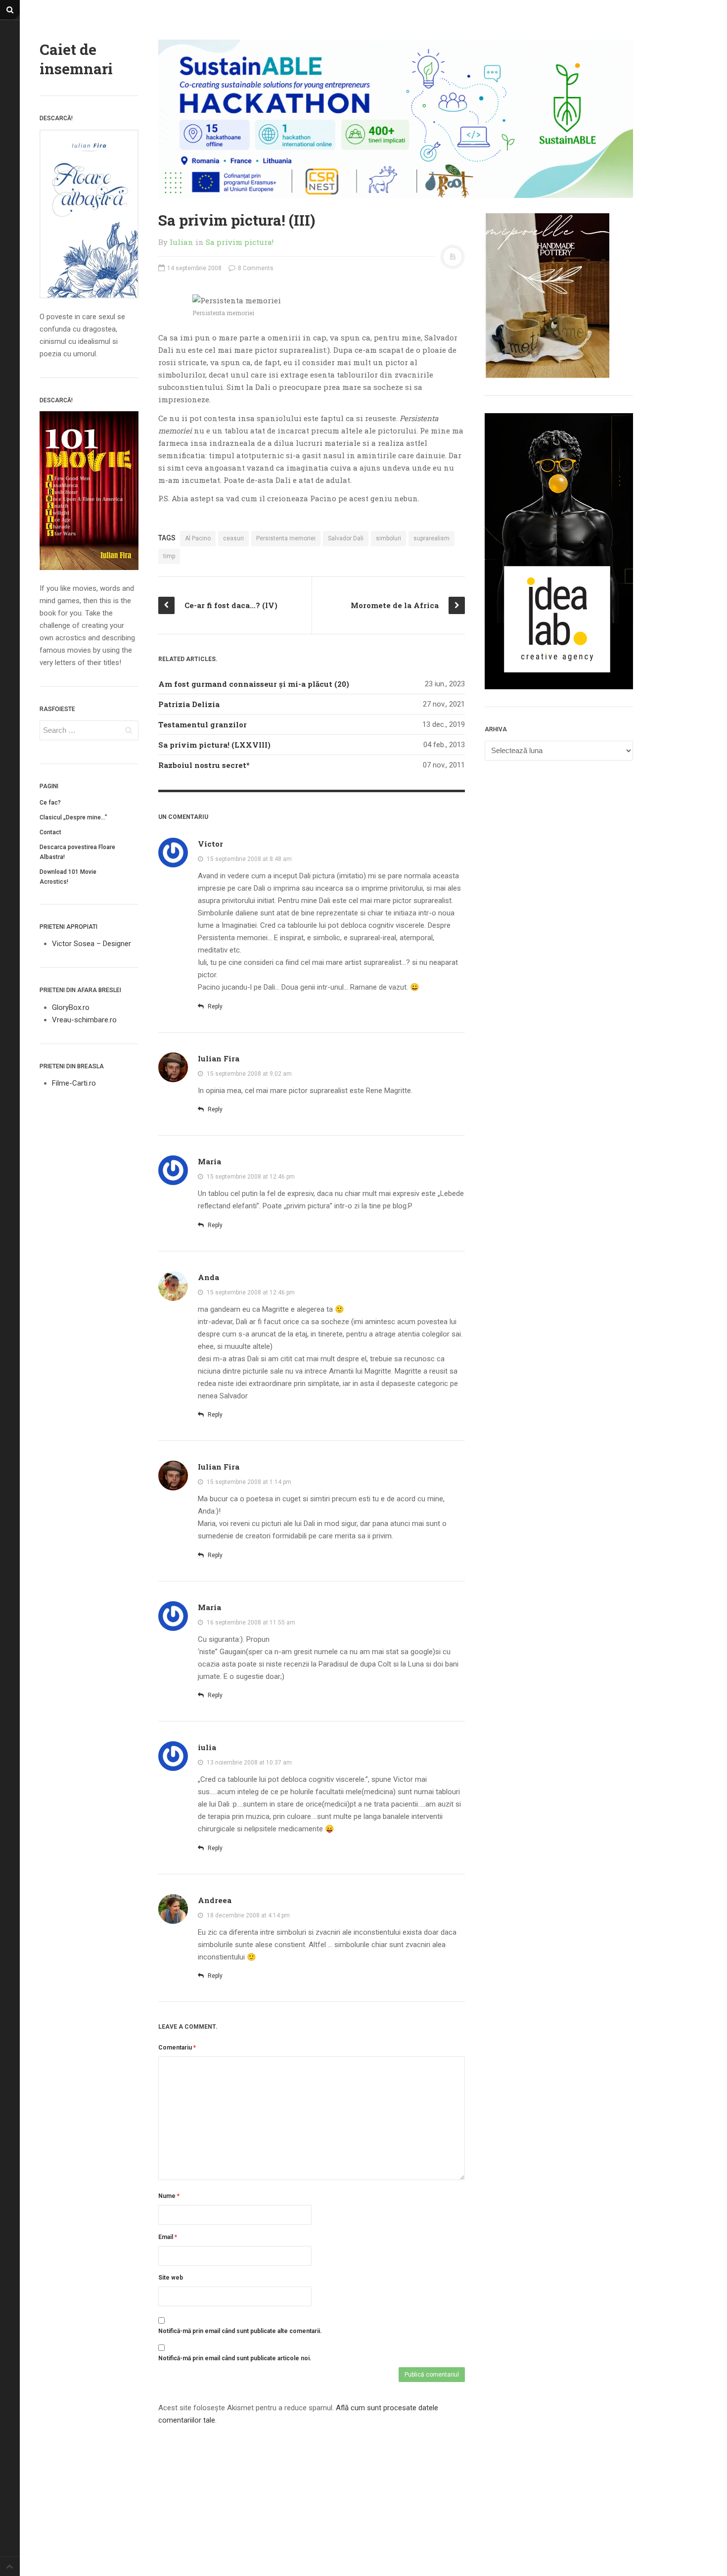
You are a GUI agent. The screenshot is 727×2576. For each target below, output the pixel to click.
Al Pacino (198, 538)
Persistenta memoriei (286, 538)
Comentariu (177, 2048)
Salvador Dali (346, 538)
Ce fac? (50, 803)
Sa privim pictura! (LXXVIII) (214, 745)
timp (169, 556)
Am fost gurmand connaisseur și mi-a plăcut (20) (254, 684)
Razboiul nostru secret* (204, 765)
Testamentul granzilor (203, 724)
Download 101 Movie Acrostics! (68, 877)
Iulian (182, 242)
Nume (169, 2196)
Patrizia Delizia (189, 704)
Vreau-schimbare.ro (84, 1020)
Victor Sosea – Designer (91, 944)
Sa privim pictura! (240, 242)
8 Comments (255, 268)
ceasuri (233, 538)
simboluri (388, 538)
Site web (171, 2278)
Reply (214, 1006)
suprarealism (432, 538)
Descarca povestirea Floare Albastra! (77, 852)
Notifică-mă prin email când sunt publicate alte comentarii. (240, 2331)
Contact (50, 832)
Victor (210, 844)
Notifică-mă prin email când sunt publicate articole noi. (235, 2358)
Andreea (215, 1900)
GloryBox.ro (71, 1007)
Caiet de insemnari (76, 59)
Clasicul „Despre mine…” (73, 817)
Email (168, 2237)
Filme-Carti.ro (74, 1083)
